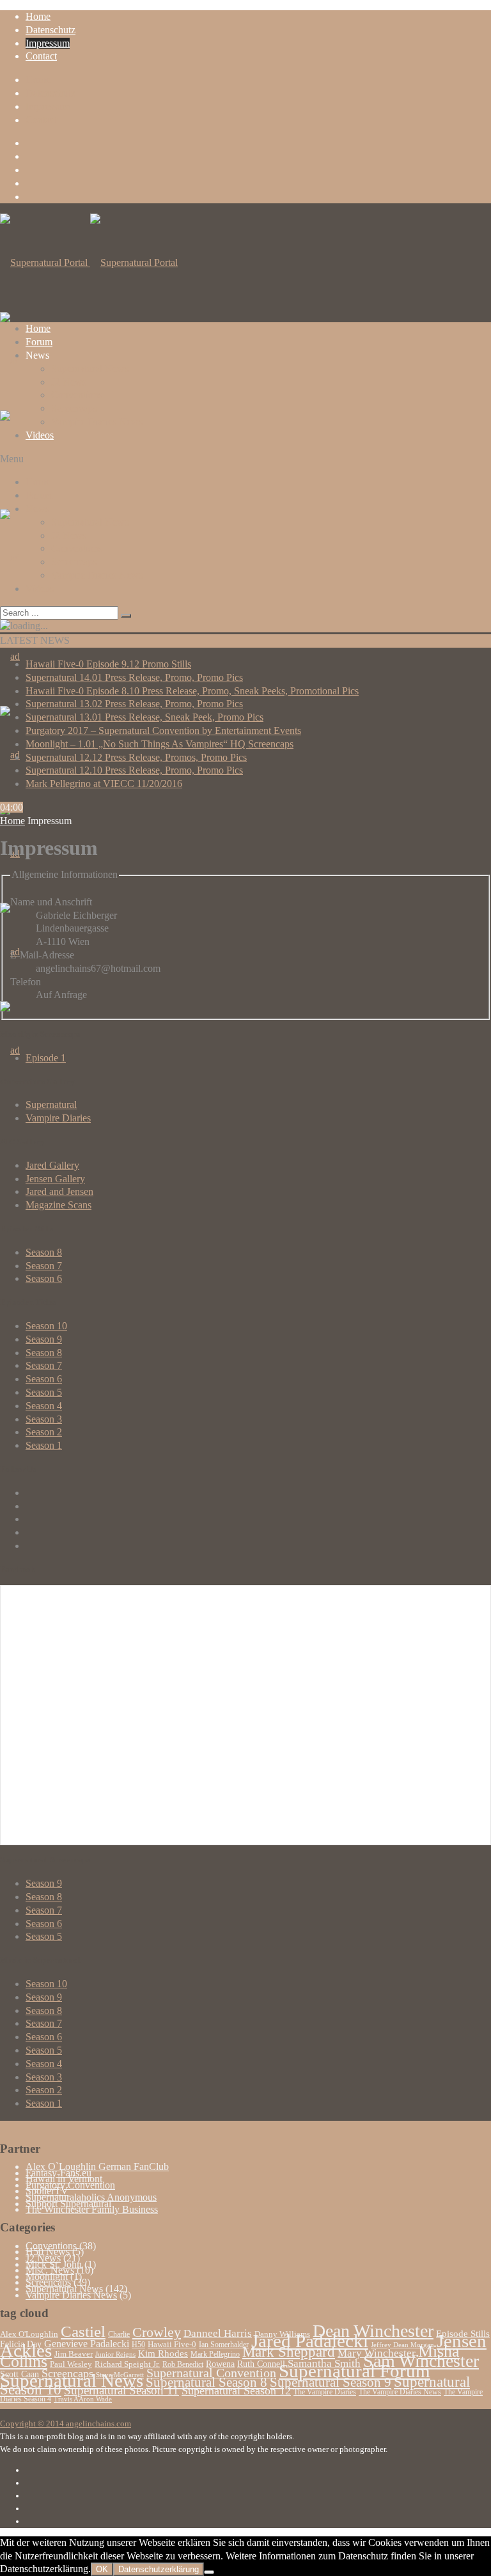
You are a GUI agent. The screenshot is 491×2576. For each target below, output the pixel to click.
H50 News (48, 2252)
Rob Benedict (183, 2364)
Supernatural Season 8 (207, 2382)
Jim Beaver (74, 2354)
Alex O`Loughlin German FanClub (97, 2166)
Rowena (220, 2364)
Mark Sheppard (289, 2352)
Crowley (157, 2332)
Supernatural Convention (211, 2373)
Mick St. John (54, 2264)
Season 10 (46, 1326)
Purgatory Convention (70, 2185)
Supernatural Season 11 (121, 2390)
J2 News (69, 382)
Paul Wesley (71, 2364)
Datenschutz (51, 30)
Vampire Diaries (58, 1118)
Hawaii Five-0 (172, 2345)
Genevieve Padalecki (87, 2344)
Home (38, 16)
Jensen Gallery (55, 1179)
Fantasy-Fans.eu (58, 2173)
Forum (39, 342)
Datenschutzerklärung (159, 2569)
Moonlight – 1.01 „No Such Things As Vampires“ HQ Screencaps (160, 744)
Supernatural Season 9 (331, 2382)
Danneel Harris (218, 2333)
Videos (40, 435)
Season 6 (44, 1278)
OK (102, 2569)
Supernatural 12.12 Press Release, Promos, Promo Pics (136, 757)
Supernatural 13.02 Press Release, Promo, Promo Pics (134, 704)
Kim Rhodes (163, 2354)
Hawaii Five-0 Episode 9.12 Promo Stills (108, 664)
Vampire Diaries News (97, 422)
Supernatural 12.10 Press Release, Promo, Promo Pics (134, 770)
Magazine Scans (58, 1205)
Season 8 (44, 1252)
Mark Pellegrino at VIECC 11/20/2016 (104, 784)
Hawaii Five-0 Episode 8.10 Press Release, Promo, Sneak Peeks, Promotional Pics (192, 691)
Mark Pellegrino (215, 2354)
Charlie (119, 2334)
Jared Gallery (52, 1165)
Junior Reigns (115, 2354)
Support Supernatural (68, 2204)
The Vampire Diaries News (400, 2392)
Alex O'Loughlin (29, 2334)
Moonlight (47, 2276)
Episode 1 (46, 1058)
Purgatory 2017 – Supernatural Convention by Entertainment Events (163, 730)
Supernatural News (90, 369)
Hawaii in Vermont (64, 2179)
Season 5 (44, 1392)
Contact (41, 56)
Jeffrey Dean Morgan (402, 2345)
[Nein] (209, 2572)
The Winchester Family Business (92, 2209)
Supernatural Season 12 (236, 2391)
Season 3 (44, 1419)
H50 (138, 2345)
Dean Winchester (373, 2331)
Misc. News (50, 2270)
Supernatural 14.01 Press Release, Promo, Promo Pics (134, 677)
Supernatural (51, 1105)
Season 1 (44, 1445)
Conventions (77, 395)
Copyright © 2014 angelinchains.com (66, 2424)
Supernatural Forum (355, 2371)
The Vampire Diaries (325, 2392)
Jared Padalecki (310, 2341)
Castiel (83, 2331)
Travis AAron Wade (83, 2399)
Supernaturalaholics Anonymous (91, 2197)
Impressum (48, 43)
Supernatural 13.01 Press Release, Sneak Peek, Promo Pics (144, 717)
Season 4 (44, 1406)
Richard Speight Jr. (127, 2364)
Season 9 (44, 1339)
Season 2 (44, 1432)
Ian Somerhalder (224, 2345)
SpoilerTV (47, 2191)
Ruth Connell (261, 2364)
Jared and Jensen (59, 1191)
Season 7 (44, 1266)
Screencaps (74, 408)
